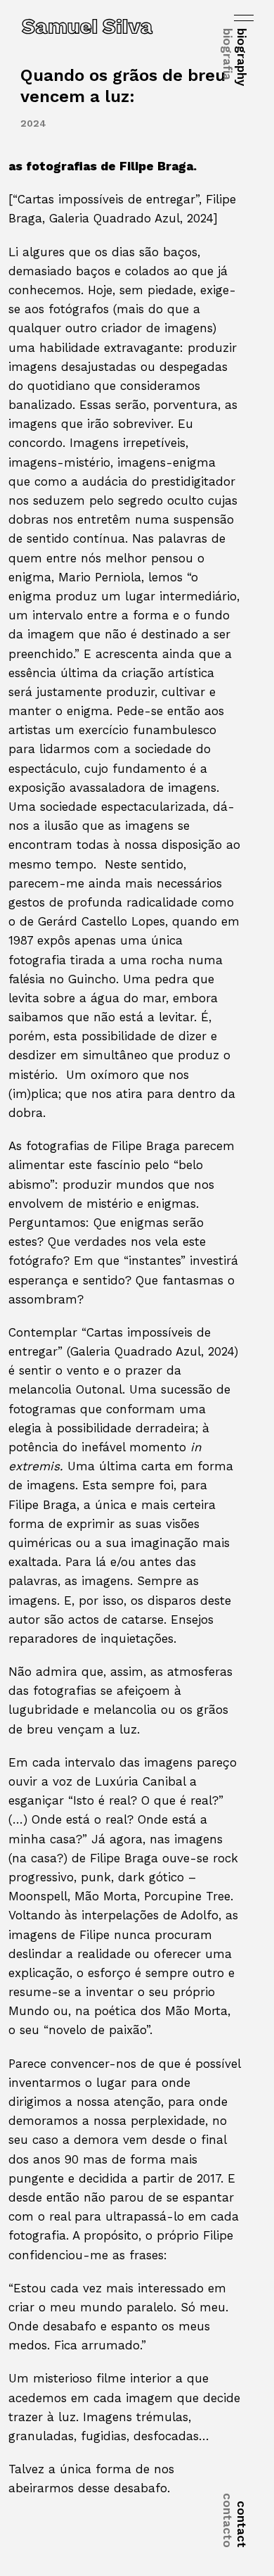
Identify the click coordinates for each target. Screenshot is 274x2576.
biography (235, 57)
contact (235, 2520)
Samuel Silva (87, 26)
